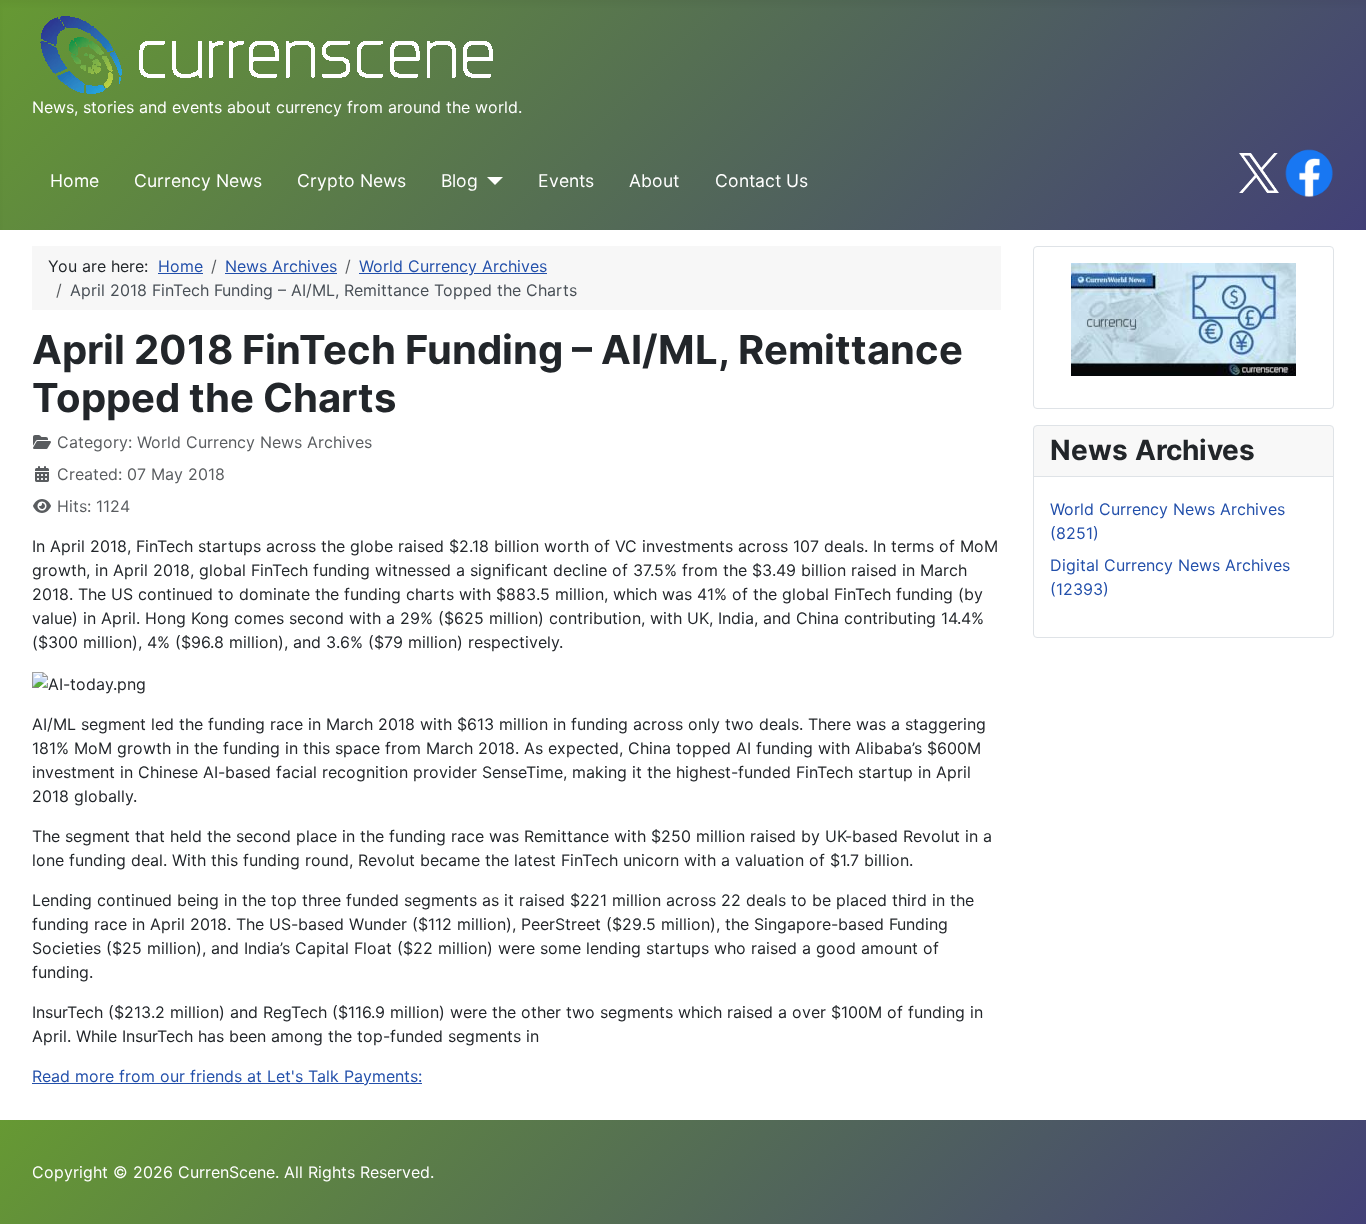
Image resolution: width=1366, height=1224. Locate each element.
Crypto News (351, 180)
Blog (459, 180)
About (654, 180)
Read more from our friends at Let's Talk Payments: (227, 1076)
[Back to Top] (1331, 1187)
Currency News (198, 180)
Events (566, 180)
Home (74, 180)
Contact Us (761, 180)
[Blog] (490, 181)
